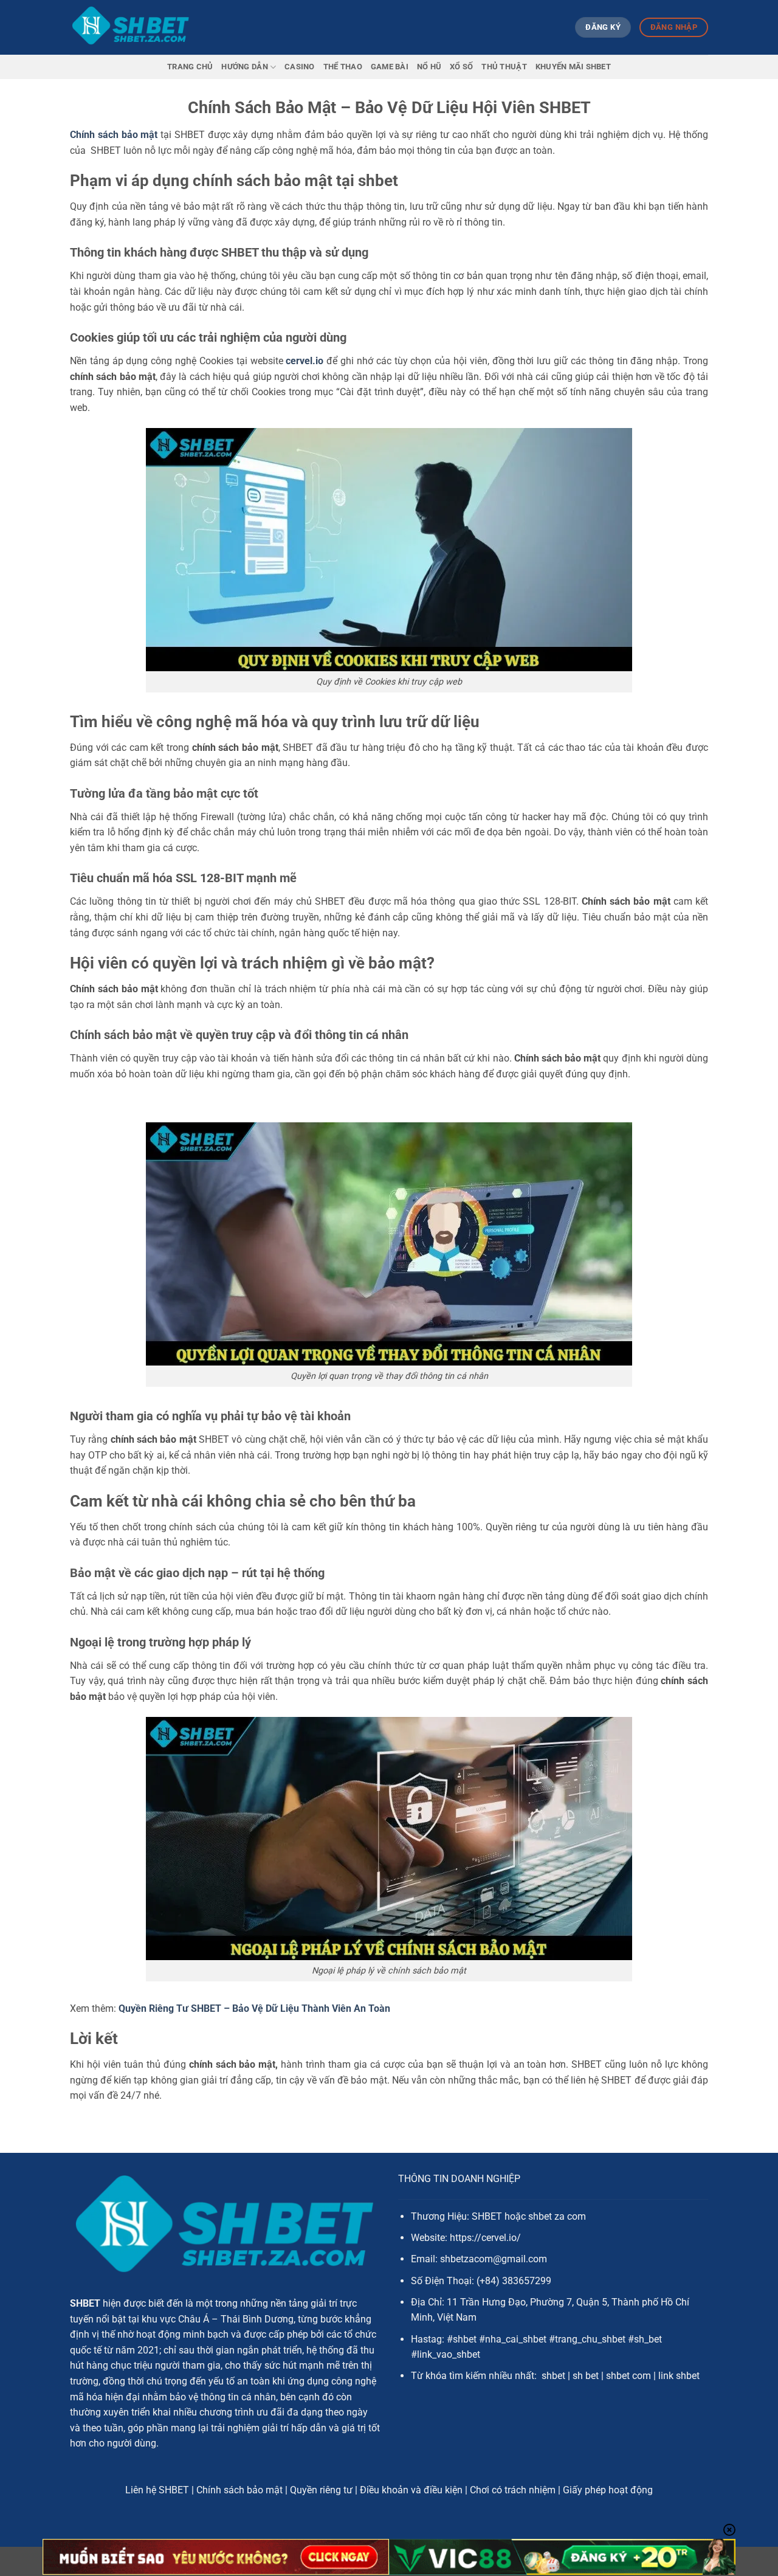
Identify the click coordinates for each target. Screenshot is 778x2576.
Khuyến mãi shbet (573, 67)
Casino (300, 67)
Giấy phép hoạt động (608, 2490)
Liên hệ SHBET (157, 2490)
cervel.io (305, 361)
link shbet (679, 2376)
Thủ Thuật (504, 67)
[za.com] (131, 27)
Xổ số (461, 67)
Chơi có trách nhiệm (513, 2490)
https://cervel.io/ (485, 2238)
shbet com (628, 2376)
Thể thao (343, 67)
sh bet (586, 2376)
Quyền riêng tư (321, 2490)
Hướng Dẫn (244, 67)
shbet (553, 2376)
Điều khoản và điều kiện (411, 2490)
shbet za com (557, 2216)
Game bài (390, 67)
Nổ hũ (429, 67)
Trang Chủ (190, 67)
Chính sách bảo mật (114, 135)
